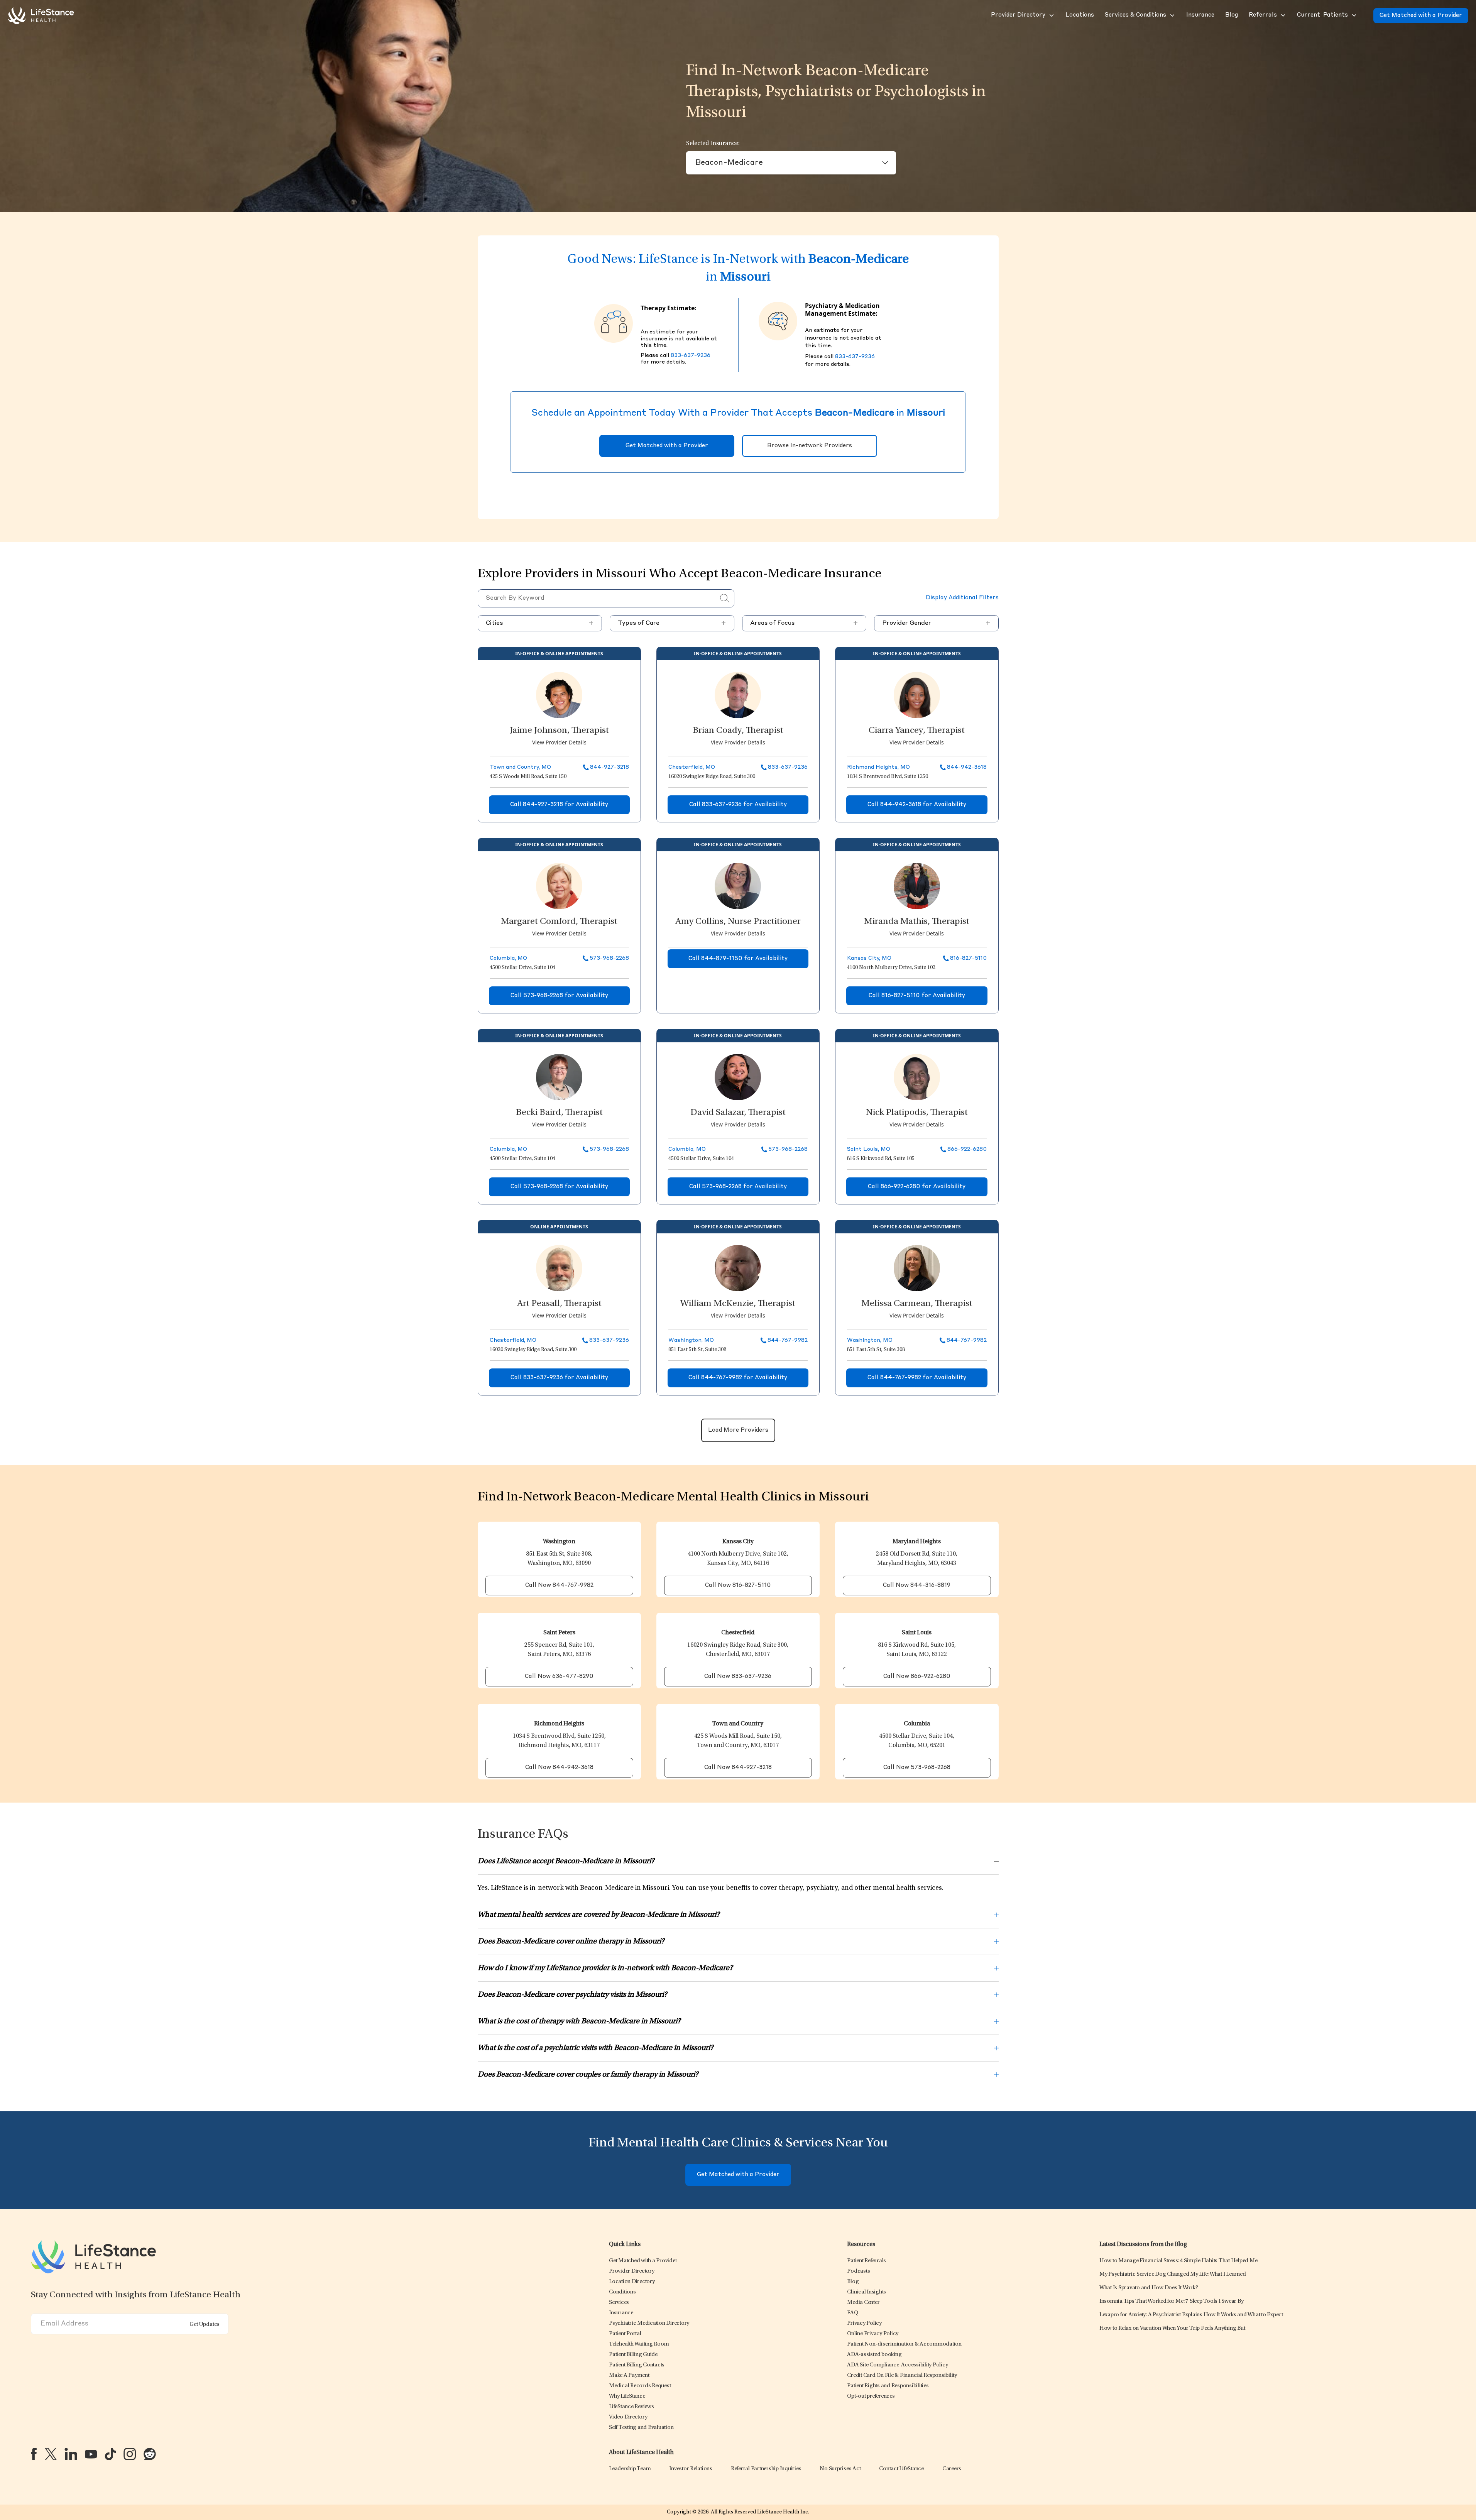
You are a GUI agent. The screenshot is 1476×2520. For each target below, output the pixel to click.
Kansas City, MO (869, 958)
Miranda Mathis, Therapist (917, 922)
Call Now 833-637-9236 (738, 1677)
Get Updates (205, 2325)
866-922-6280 (967, 1149)
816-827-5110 (968, 958)
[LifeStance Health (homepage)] (41, 15)
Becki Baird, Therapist (559, 1113)
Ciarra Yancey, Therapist (917, 731)
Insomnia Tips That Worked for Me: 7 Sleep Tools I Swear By (1172, 2301)
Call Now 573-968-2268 (917, 1768)
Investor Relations (691, 2469)
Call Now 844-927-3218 (738, 1768)
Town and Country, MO (520, 767)
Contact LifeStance (901, 2469)
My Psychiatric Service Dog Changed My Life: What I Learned (1173, 2274)
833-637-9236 (691, 355)
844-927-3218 (610, 767)
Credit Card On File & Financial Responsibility (902, 2375)
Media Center (863, 2303)
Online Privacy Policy (873, 2334)
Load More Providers (738, 1430)
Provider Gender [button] (936, 623)
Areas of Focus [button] (804, 623)
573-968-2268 (609, 958)
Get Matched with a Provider (1421, 16)
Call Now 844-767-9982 (559, 1586)
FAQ (852, 2313)
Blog (853, 2282)
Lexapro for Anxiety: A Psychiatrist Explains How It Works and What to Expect (1191, 2315)
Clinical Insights (866, 2292)
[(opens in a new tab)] (34, 2454)
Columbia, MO (508, 958)
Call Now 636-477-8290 (559, 1677)
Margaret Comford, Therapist (559, 922)
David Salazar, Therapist (738, 1113)
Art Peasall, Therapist (559, 1304)
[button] (1017, 15)
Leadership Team (630, 2469)
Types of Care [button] (672, 623)
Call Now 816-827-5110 (738, 1586)
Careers (952, 2469)
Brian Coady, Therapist (738, 731)
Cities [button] (540, 623)
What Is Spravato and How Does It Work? (1149, 2288)
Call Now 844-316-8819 (917, 1586)
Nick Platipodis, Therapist (917, 1113)
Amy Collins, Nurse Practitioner (738, 922)
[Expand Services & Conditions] (1172, 15)
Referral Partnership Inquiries (766, 2469)
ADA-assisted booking (874, 2355)
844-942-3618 (967, 767)
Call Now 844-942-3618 (559, 1768)
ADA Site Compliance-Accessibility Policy (897, 2365)
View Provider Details (559, 742)
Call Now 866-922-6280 (917, 1677)
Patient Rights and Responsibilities (888, 2386)
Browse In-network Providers (810, 446)
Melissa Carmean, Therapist (917, 1304)
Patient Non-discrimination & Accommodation (904, 2344)
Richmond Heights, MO (878, 767)
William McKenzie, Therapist (738, 1304)
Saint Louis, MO (869, 1149)
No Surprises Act (840, 2469)
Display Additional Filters (962, 598)
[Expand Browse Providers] (1051, 15)
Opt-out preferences (871, 2396)
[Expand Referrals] (1282, 15)
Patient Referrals (866, 2261)
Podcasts (858, 2271)
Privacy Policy (864, 2323)
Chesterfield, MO (692, 767)
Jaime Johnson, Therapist (559, 731)
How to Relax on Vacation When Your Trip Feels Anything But (1172, 2328)
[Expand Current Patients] (1353, 15)
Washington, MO (691, 1340)
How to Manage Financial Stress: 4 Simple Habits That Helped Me (1178, 2261)
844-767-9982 (788, 1340)
